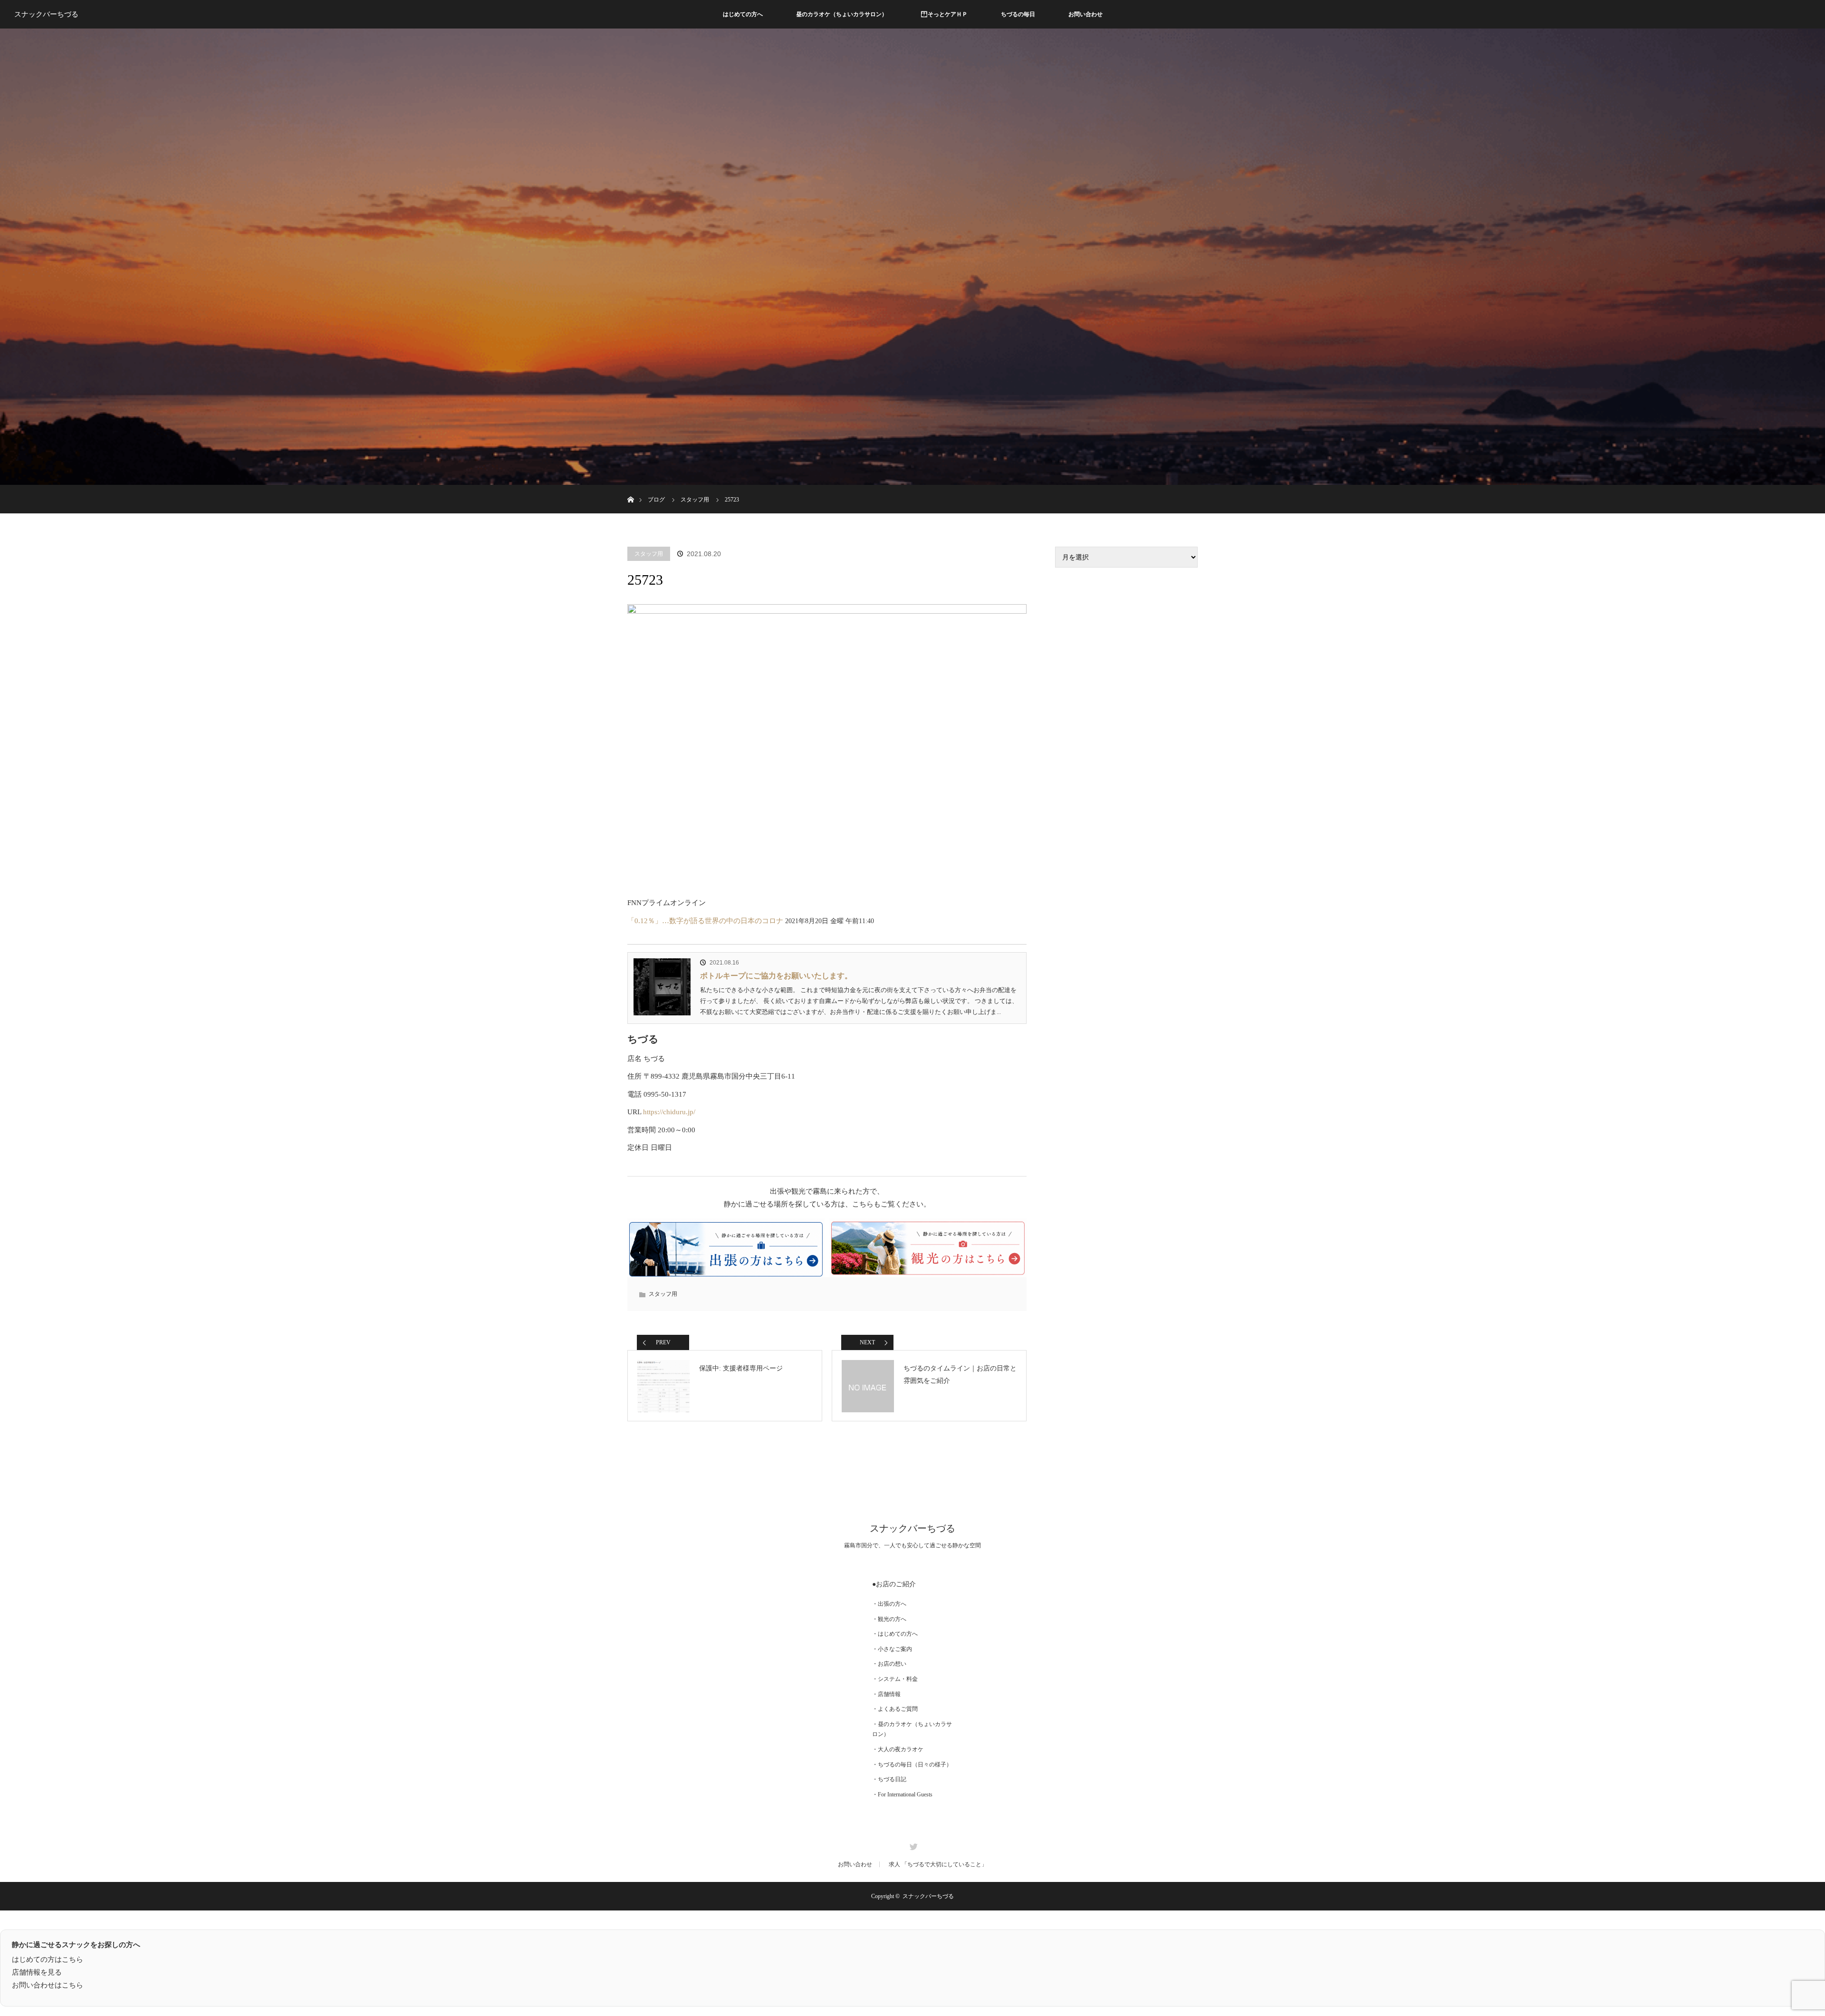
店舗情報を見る (37, 1972)
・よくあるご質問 (895, 1709)
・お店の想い (889, 1664)
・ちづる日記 (889, 1779)
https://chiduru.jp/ (669, 1112)
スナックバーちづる (46, 14)
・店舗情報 (886, 1694)
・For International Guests (902, 1794)
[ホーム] (630, 488)
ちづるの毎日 (1018, 14)
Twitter (912, 1845)
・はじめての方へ (895, 1634)
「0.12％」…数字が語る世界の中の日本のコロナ (705, 921)
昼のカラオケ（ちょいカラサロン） (842, 14)
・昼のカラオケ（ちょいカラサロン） (912, 1729)
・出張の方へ (889, 1604)
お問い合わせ (1085, 14)
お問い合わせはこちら (48, 1985)
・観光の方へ (889, 1619)
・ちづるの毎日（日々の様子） (912, 1765)
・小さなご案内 (892, 1649)
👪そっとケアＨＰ (944, 14)
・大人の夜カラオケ (898, 1749)
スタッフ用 (649, 554)
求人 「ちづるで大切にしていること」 (938, 1864)
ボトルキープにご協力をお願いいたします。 (776, 976)
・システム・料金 (895, 1679)
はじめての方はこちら (48, 1959)
